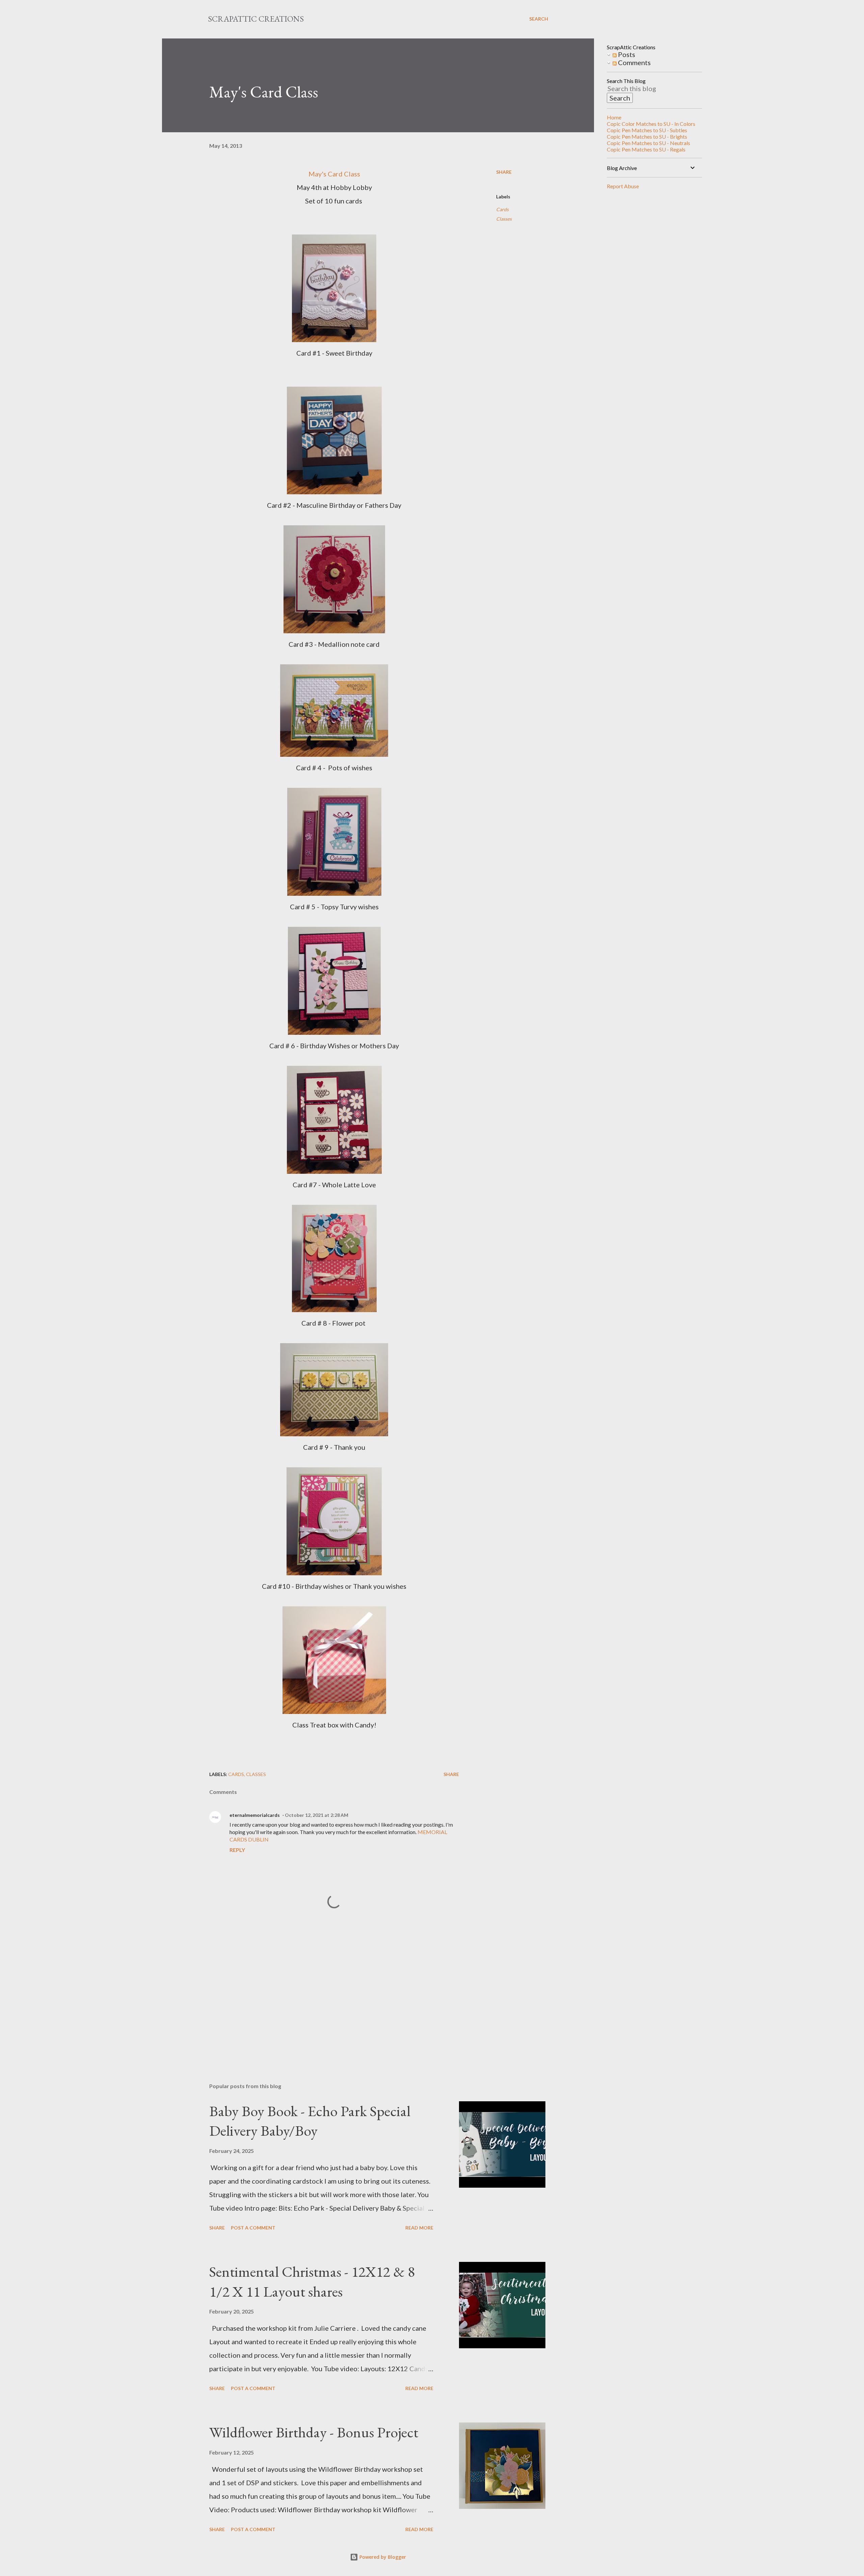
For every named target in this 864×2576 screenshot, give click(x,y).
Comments (634, 62)
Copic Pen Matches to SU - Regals (646, 149)
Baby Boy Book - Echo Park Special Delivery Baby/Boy (310, 2121)
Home (614, 117)
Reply (237, 1850)
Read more (419, 2228)
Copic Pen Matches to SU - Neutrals (649, 143)
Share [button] (504, 172)
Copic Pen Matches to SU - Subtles (647, 130)
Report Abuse (623, 186)
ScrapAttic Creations (256, 19)
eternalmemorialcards (255, 1815)
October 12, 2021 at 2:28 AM (317, 1815)
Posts (626, 54)
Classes (504, 219)
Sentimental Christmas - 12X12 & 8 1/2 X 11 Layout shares (312, 2281)
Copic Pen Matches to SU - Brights (647, 136)
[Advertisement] (323, 1999)
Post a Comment (253, 2228)
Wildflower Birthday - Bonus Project (314, 2432)
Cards (502, 209)
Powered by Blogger (382, 2557)
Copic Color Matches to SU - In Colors (651, 124)
